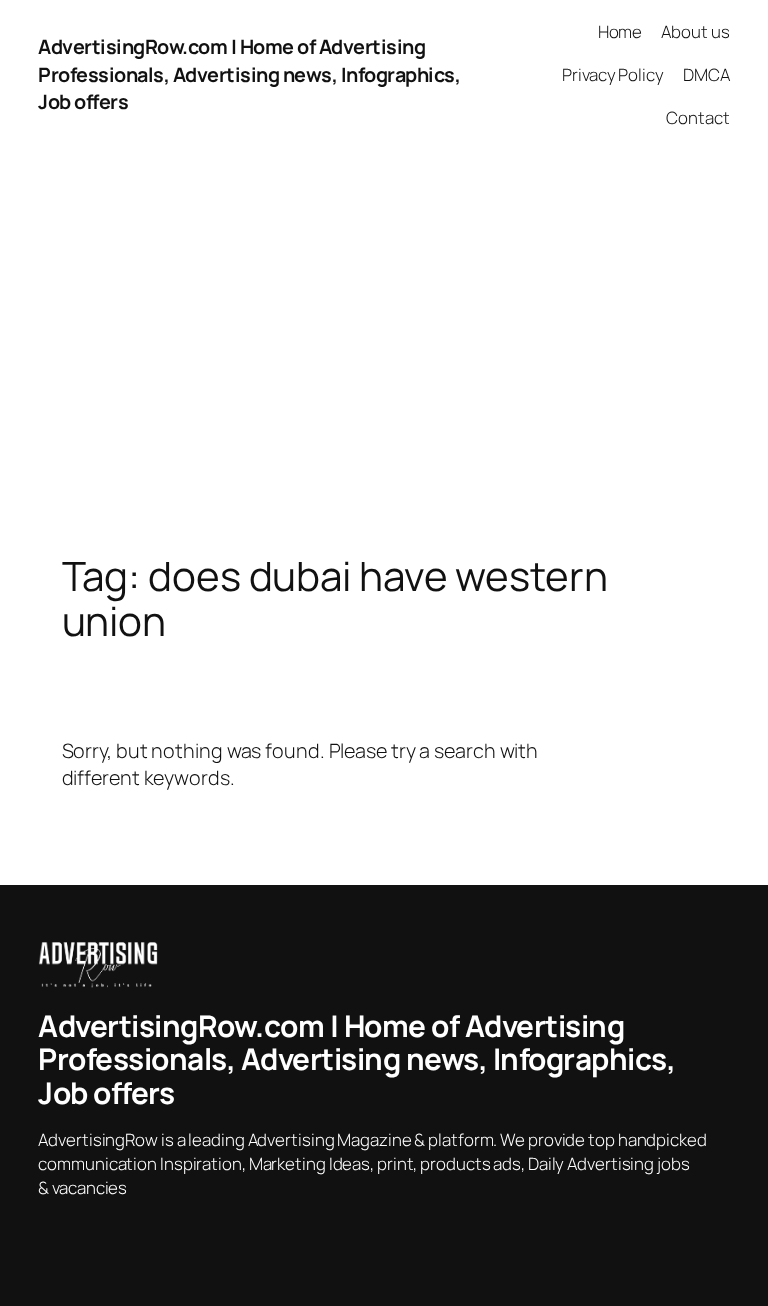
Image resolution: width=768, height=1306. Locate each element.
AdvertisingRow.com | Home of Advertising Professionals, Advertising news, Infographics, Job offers (249, 74)
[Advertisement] (384, 359)
